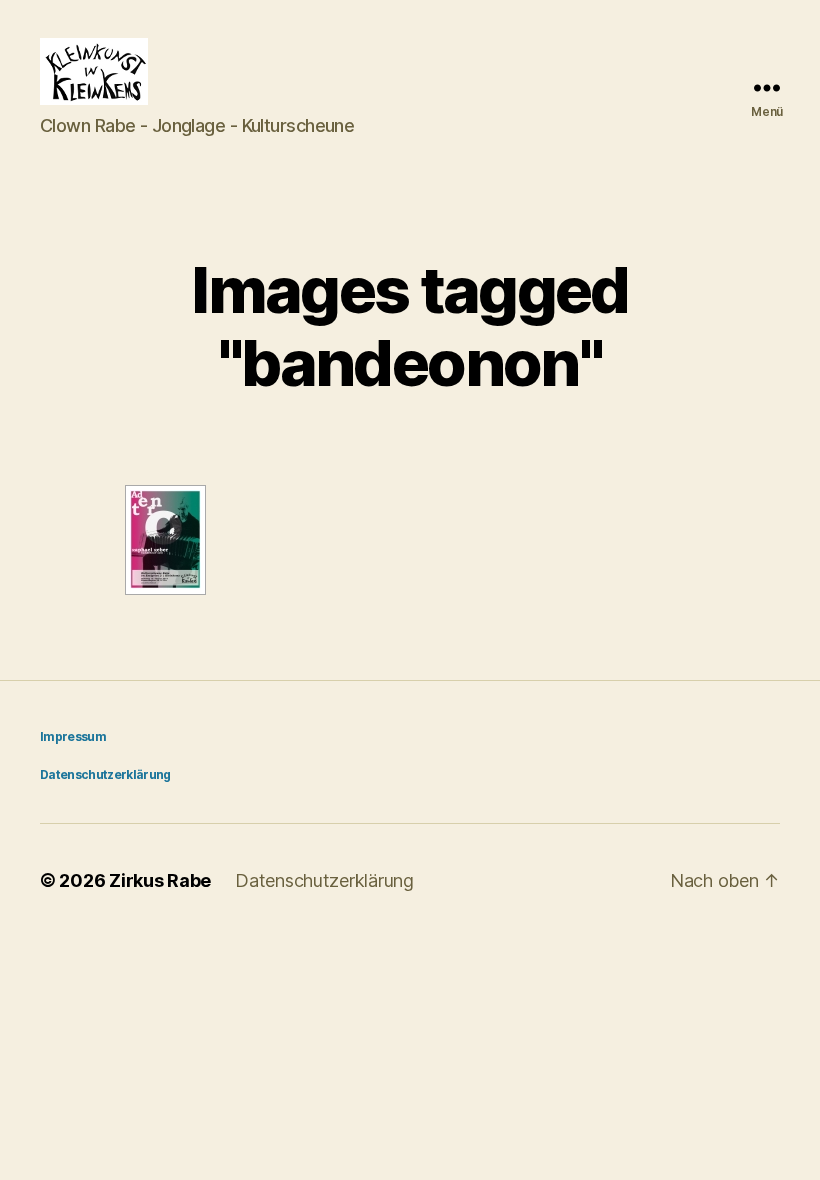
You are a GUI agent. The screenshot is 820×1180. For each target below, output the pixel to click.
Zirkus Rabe (160, 880)
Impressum (73, 736)
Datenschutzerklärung (105, 774)
